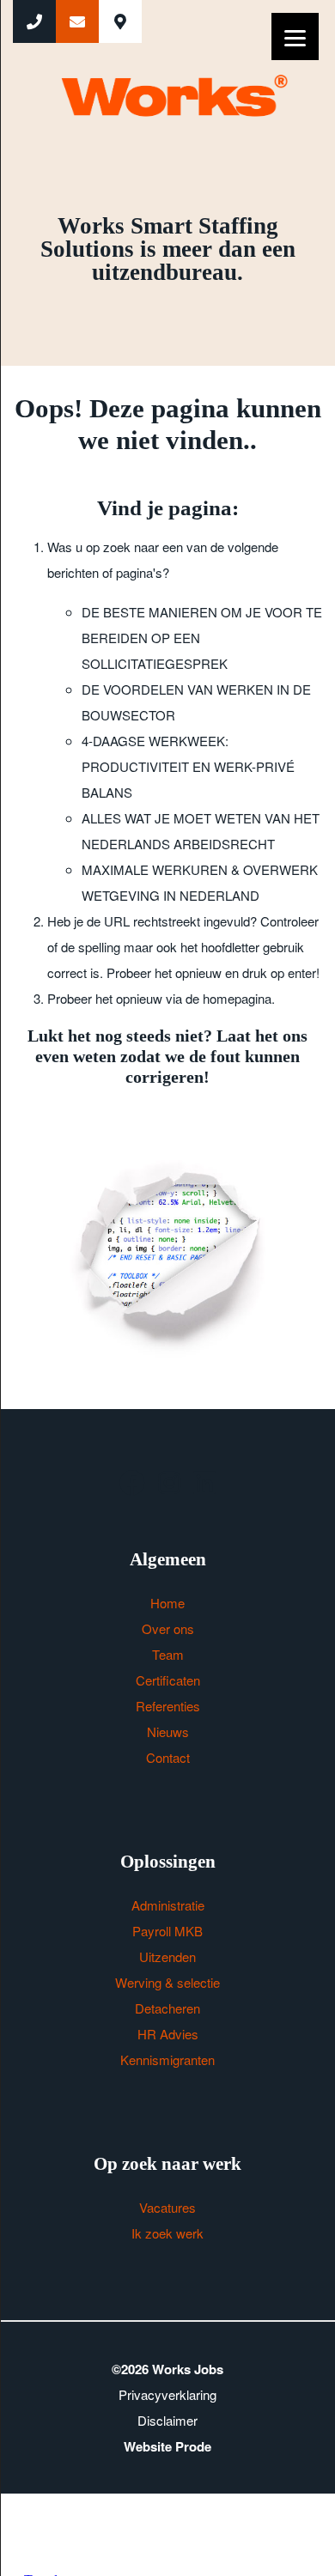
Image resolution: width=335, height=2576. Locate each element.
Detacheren (167, 2008)
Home (167, 1603)
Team (168, 1654)
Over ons (168, 1628)
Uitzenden (167, 1956)
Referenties (168, 1706)
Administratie (168, 1905)
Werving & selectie (167, 1982)
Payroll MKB (167, 1931)
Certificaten (168, 1680)
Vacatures (167, 2207)
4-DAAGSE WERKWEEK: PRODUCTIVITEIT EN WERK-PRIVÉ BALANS (188, 766)
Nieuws (168, 1732)
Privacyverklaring (167, 2394)
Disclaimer (167, 2420)
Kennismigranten (167, 2060)
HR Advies (168, 2034)
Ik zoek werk (167, 2233)
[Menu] (295, 36)
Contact (168, 1757)
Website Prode (167, 2446)
